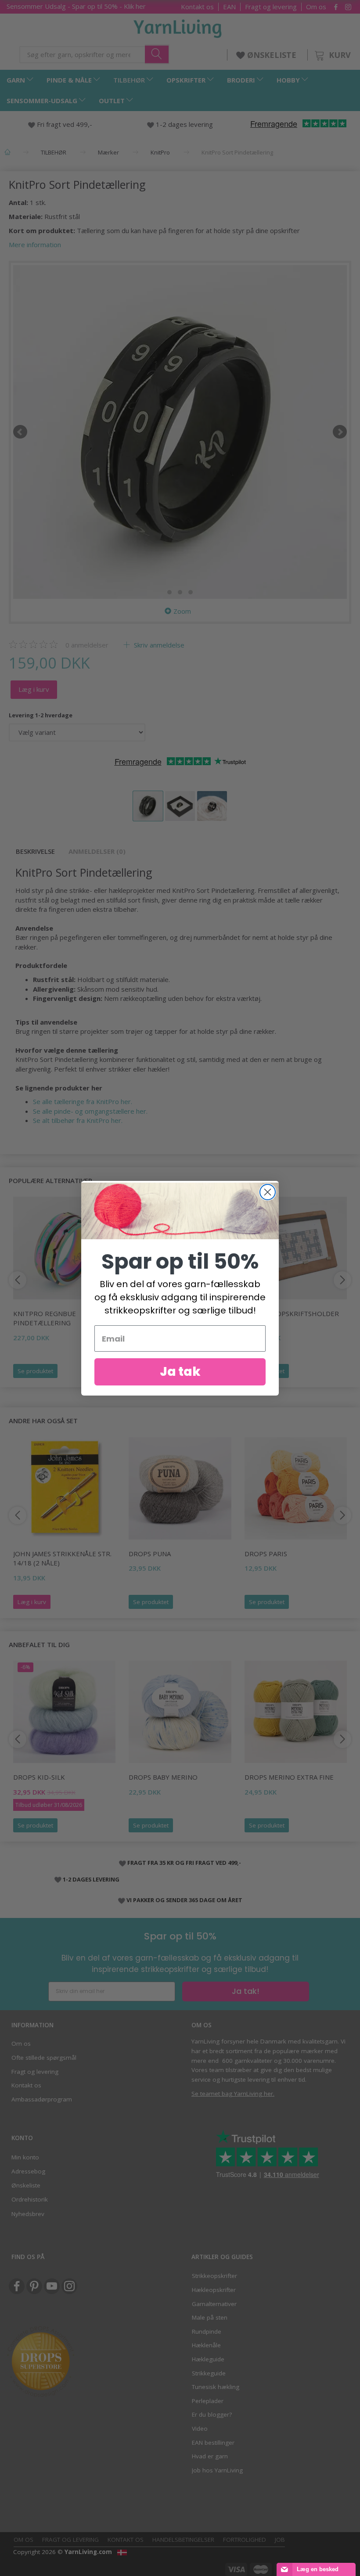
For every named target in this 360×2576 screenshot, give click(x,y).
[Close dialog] (268, 1192)
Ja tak (180, 1372)
